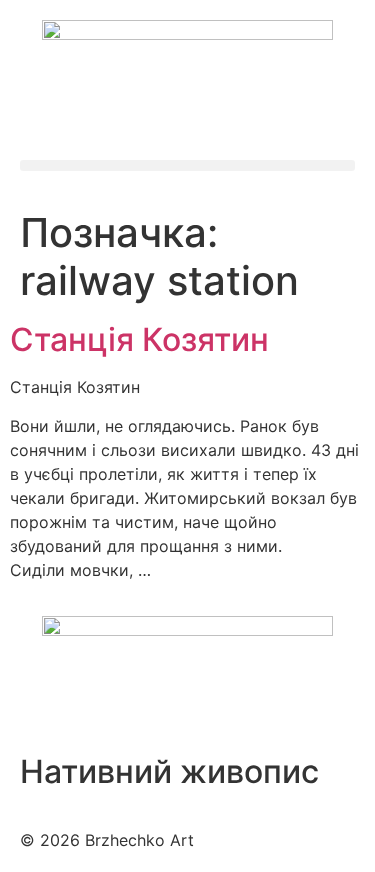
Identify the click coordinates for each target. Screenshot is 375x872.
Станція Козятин (139, 339)
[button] (187, 165)
